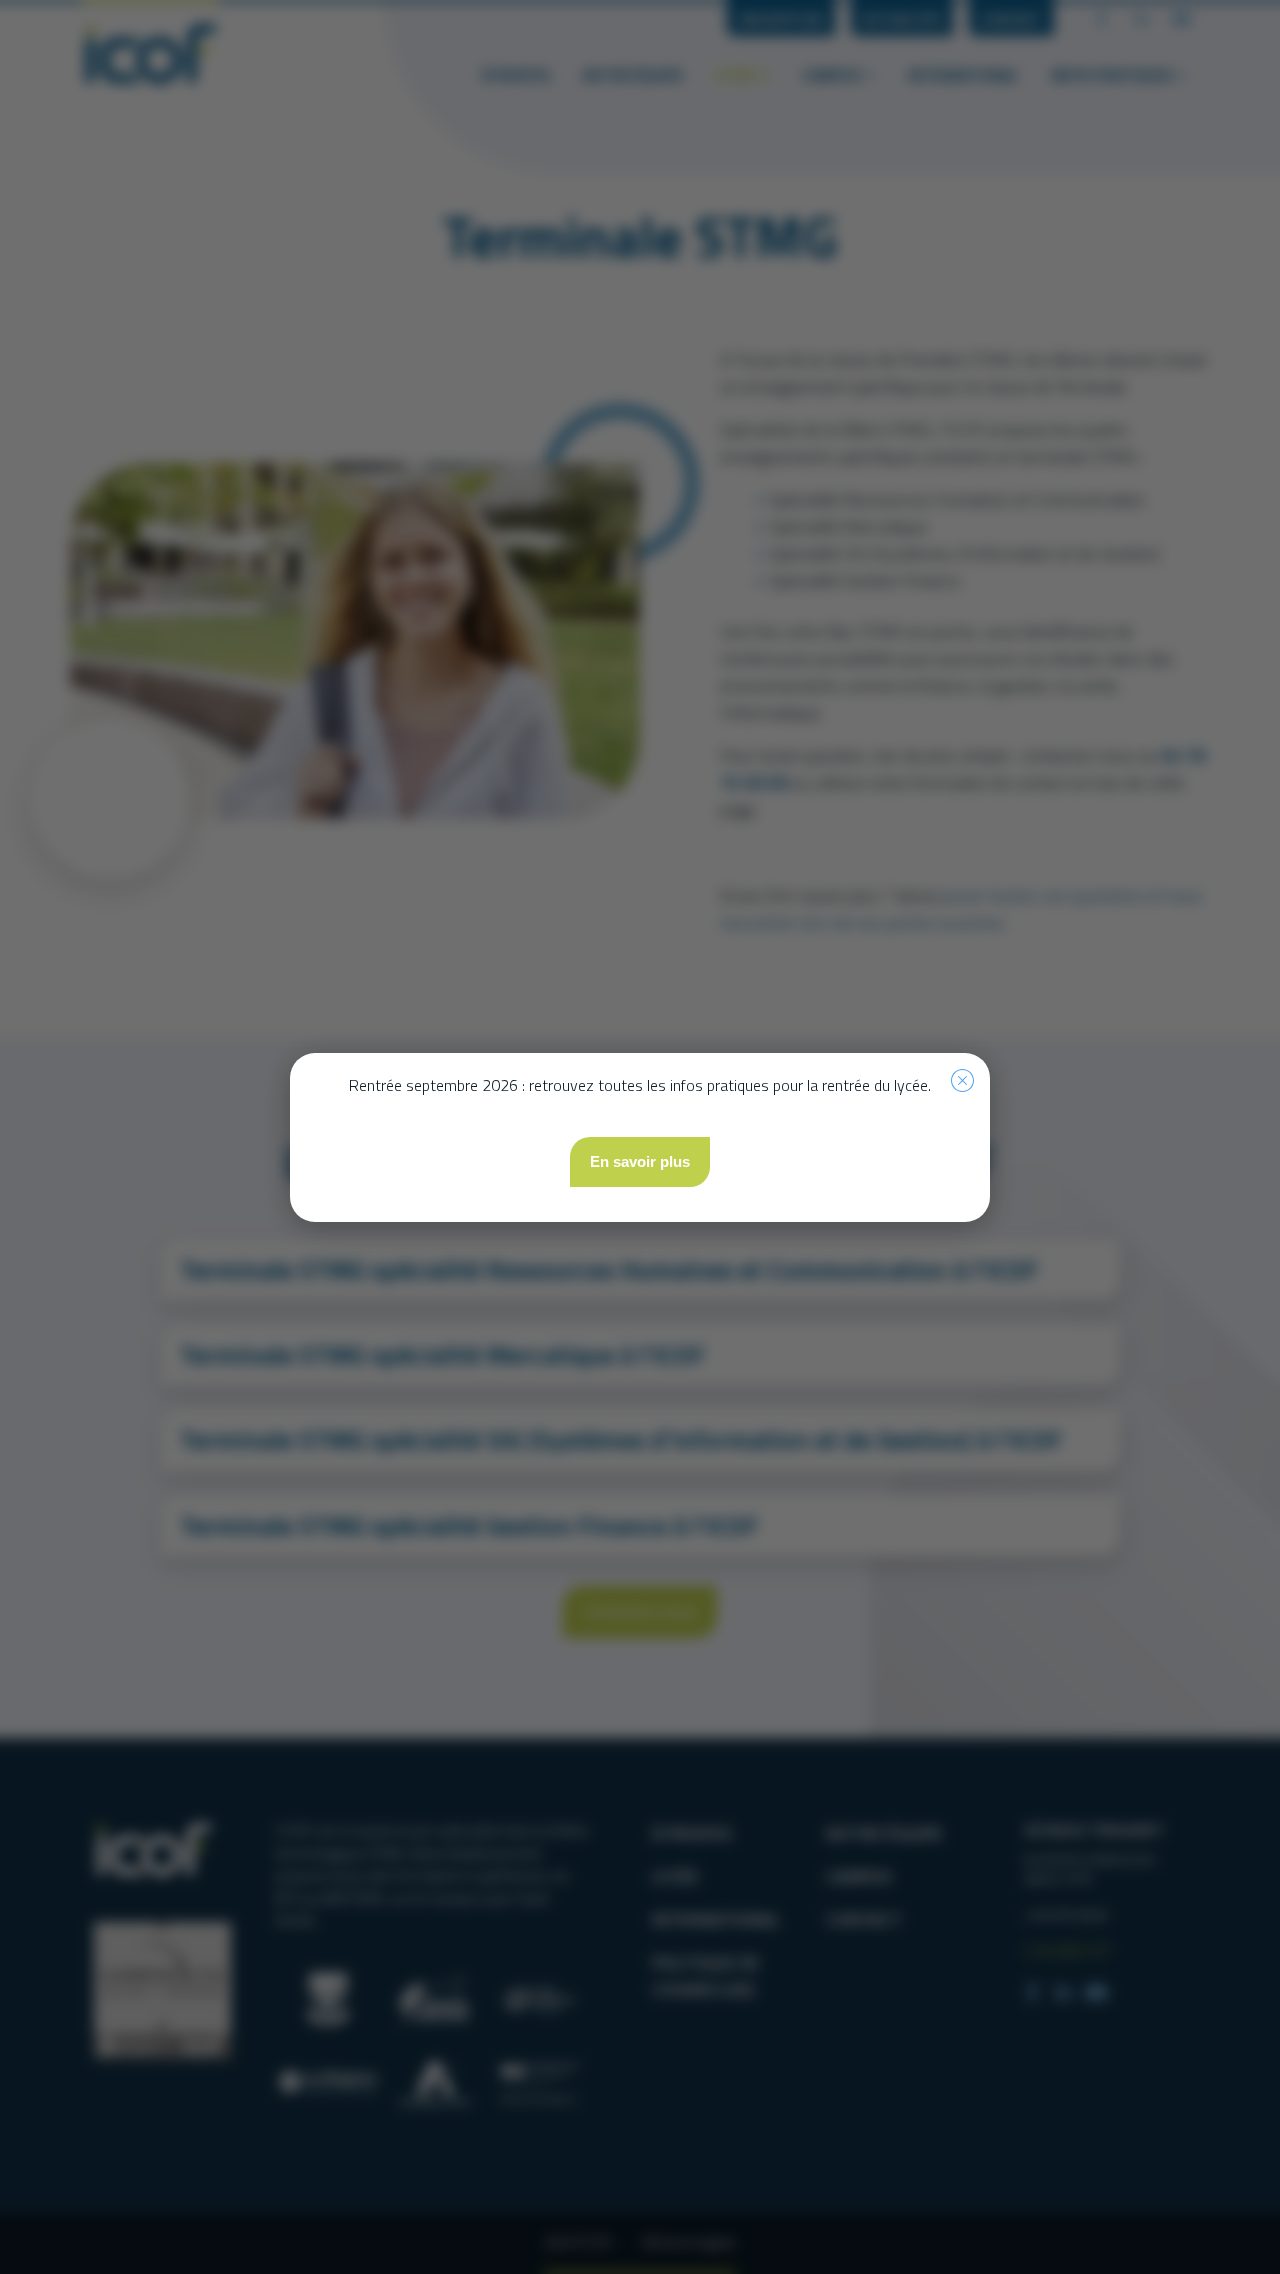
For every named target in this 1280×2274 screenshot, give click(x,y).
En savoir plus (640, 1161)
